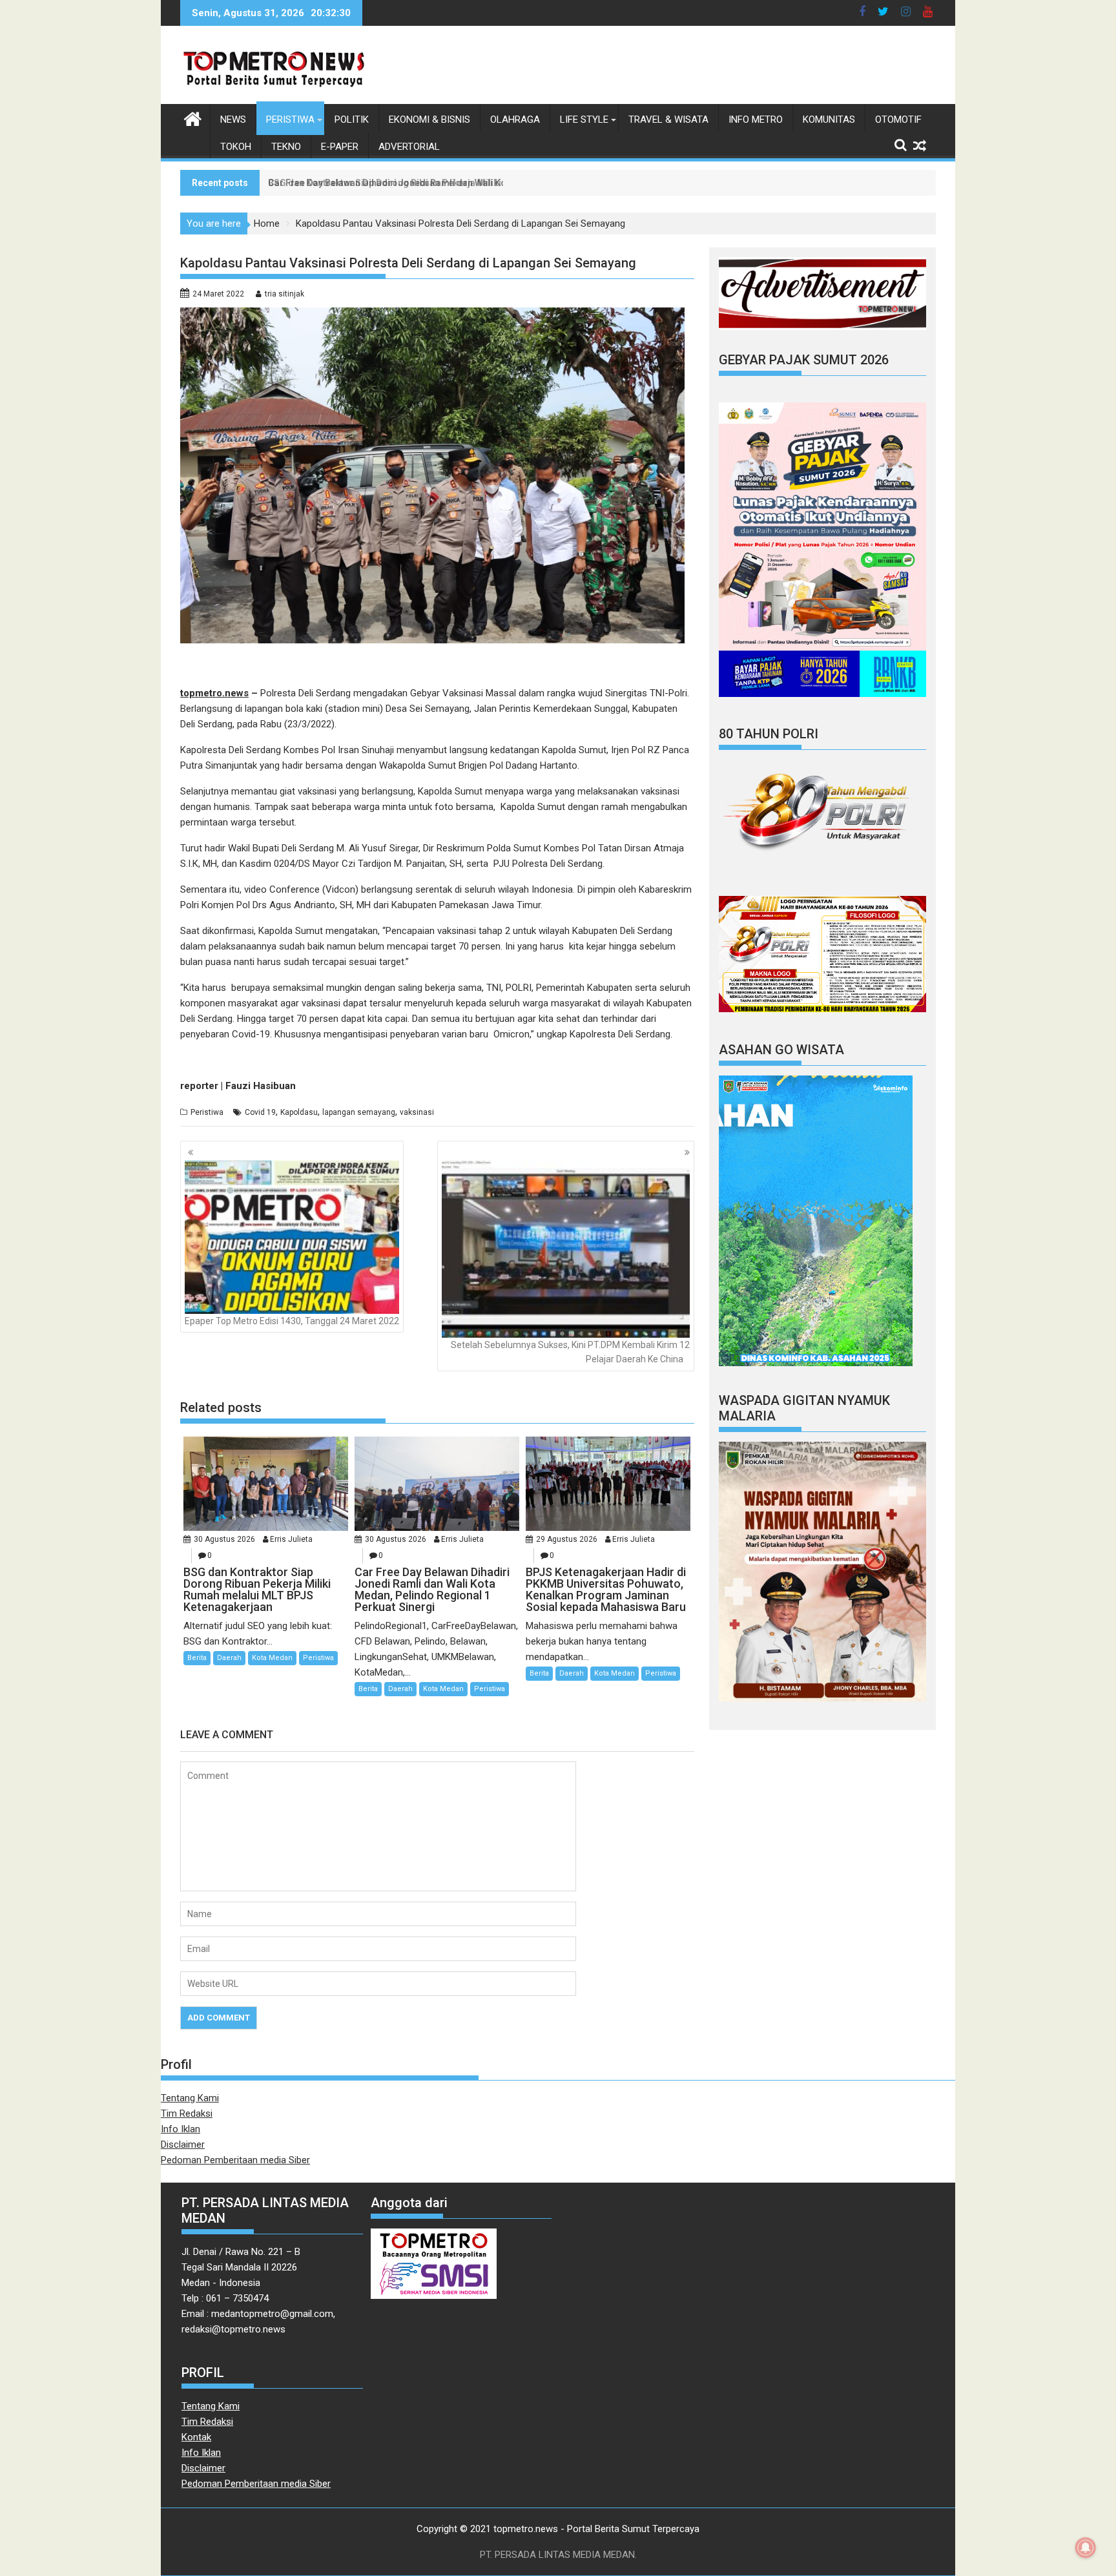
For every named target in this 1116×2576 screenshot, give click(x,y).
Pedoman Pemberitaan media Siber (235, 2160)
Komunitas (829, 119)
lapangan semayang (359, 1112)
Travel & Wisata (668, 119)
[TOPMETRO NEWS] (193, 118)
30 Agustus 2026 (224, 1539)
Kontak (196, 2437)
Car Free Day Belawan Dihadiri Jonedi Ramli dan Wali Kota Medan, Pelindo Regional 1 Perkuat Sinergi (484, 183)
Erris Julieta (291, 1539)
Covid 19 (260, 1112)
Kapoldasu (299, 1112)
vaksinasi (417, 1112)
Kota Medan (272, 1658)
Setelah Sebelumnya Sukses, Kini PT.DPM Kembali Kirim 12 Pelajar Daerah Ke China (570, 1352)
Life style (584, 119)
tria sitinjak (284, 294)
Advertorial (409, 147)
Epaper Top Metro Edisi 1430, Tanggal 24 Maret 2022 (292, 1321)
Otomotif (898, 119)
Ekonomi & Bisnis (429, 119)
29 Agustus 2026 (567, 1539)
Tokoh (236, 147)
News (233, 119)
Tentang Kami (190, 2098)
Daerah (229, 1658)
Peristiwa (290, 119)
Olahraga (515, 119)
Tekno (286, 147)
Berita (197, 1658)
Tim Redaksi (187, 2114)
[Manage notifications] (1086, 2548)
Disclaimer (183, 2145)
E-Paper (340, 147)
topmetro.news (214, 693)
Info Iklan (181, 2129)
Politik (352, 119)
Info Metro (756, 119)
